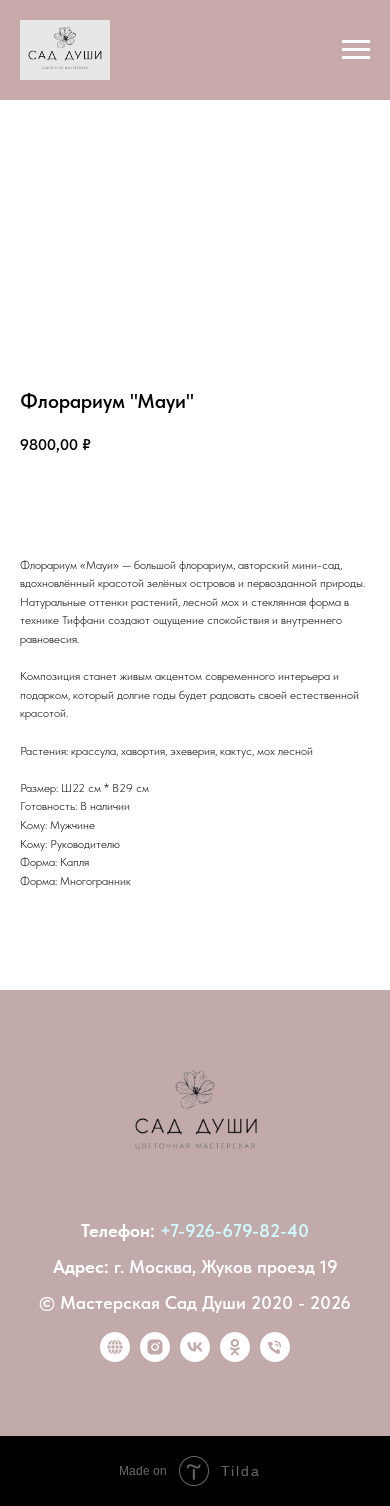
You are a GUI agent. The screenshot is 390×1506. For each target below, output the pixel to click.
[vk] (195, 1356)
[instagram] (155, 1356)
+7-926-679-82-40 (234, 1230)
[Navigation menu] (356, 50)
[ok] (235, 1356)
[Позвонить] (275, 1356)
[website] (115, 1356)
